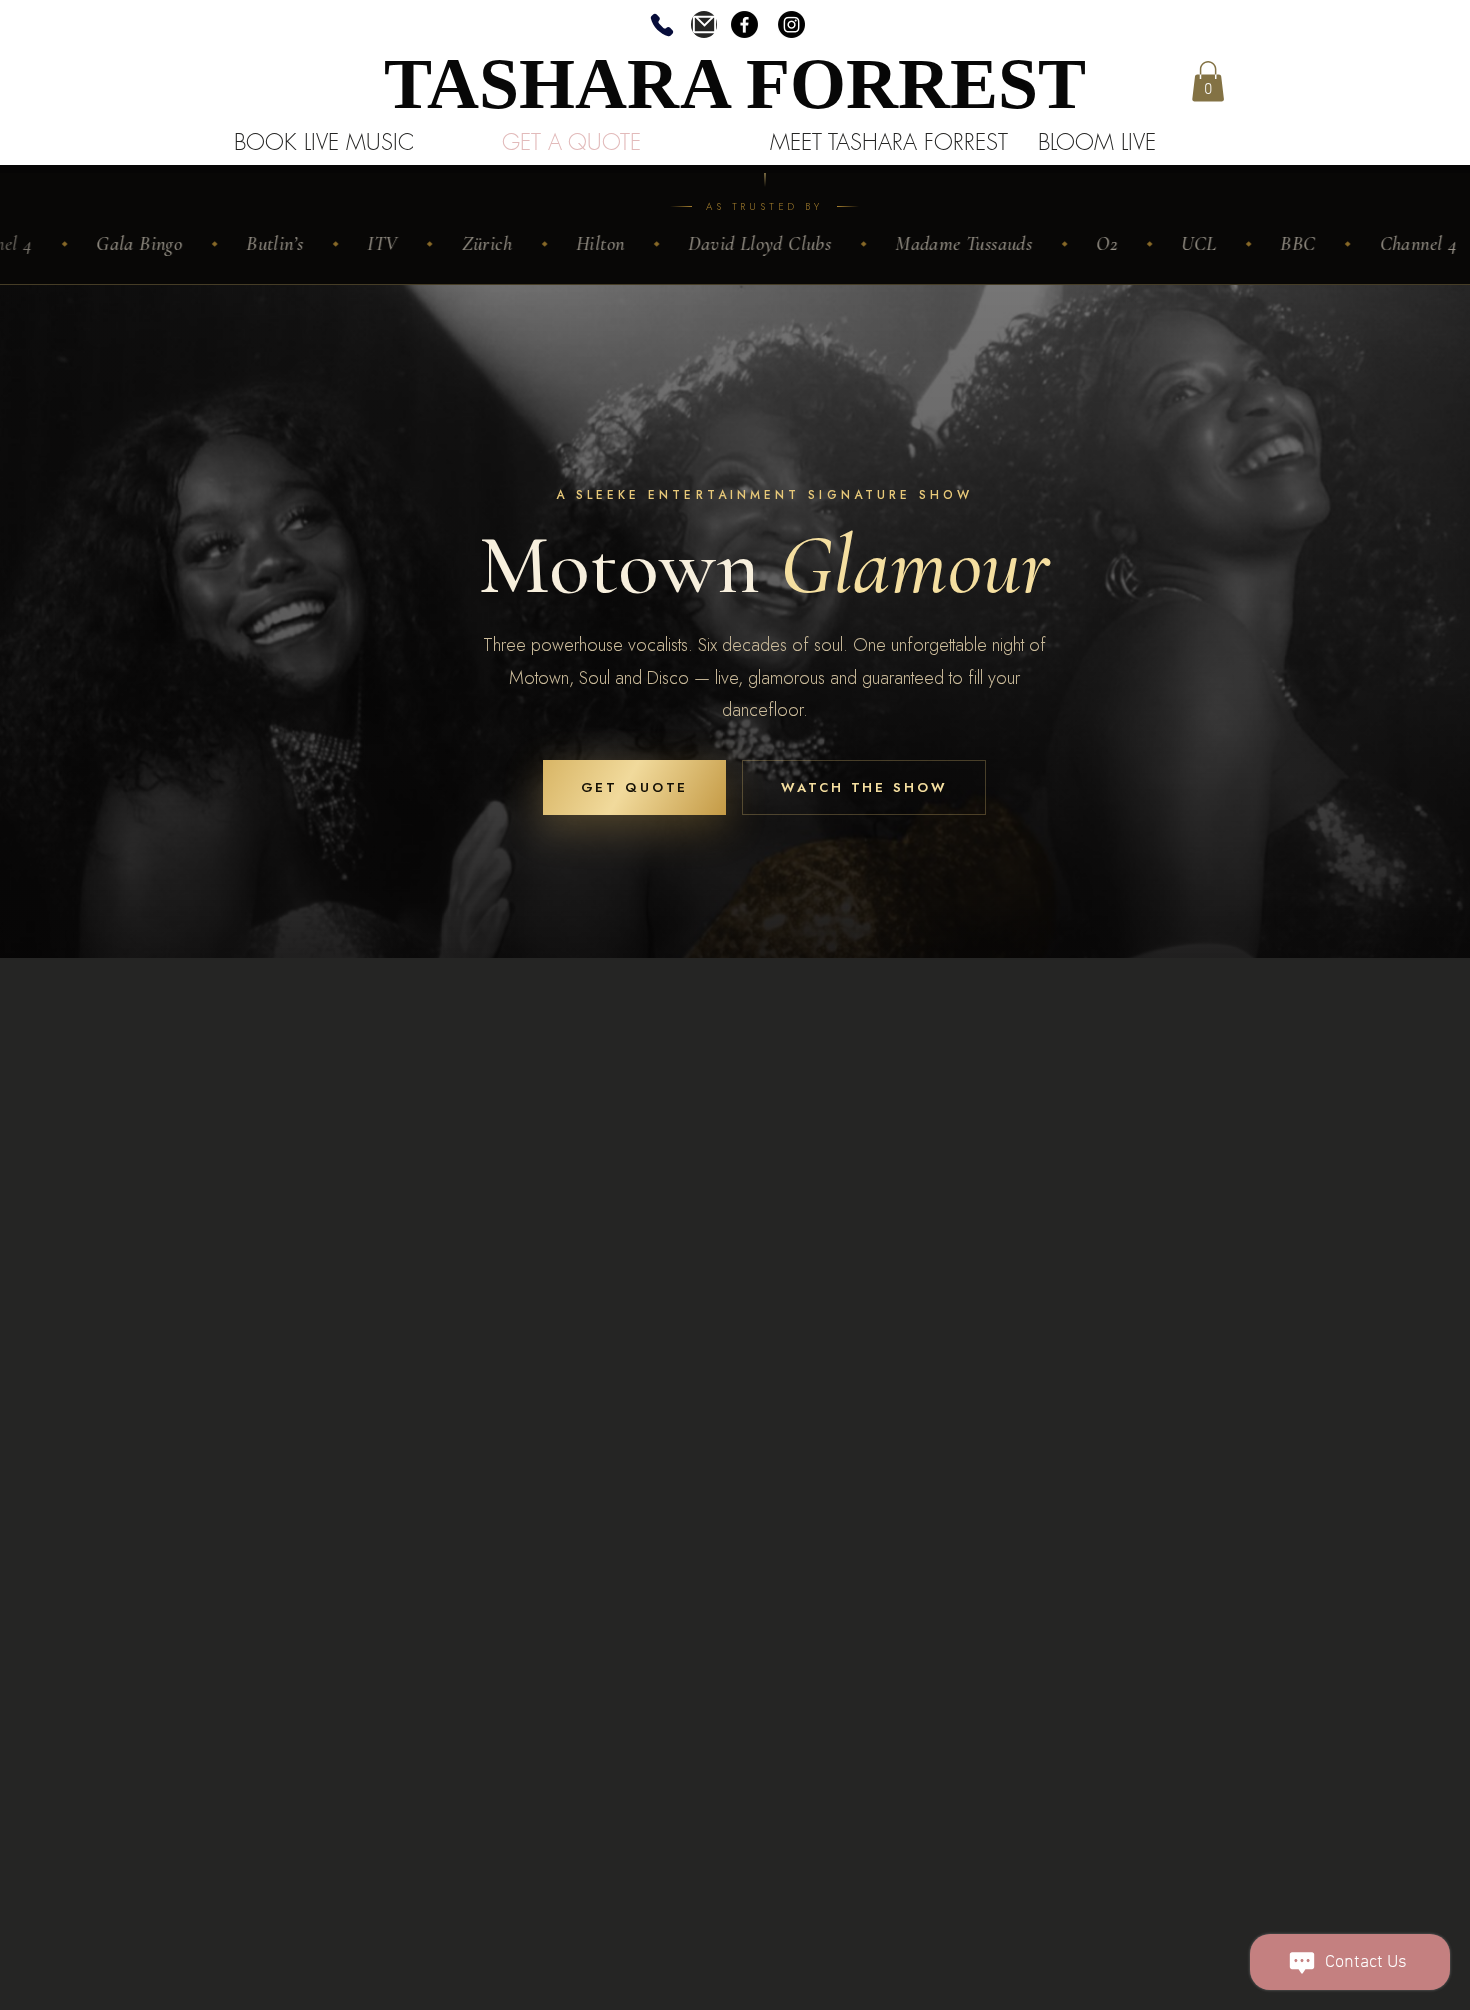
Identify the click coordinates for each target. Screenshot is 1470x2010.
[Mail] (704, 24)
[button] (1208, 81)
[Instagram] (791, 24)
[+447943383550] (661, 24)
